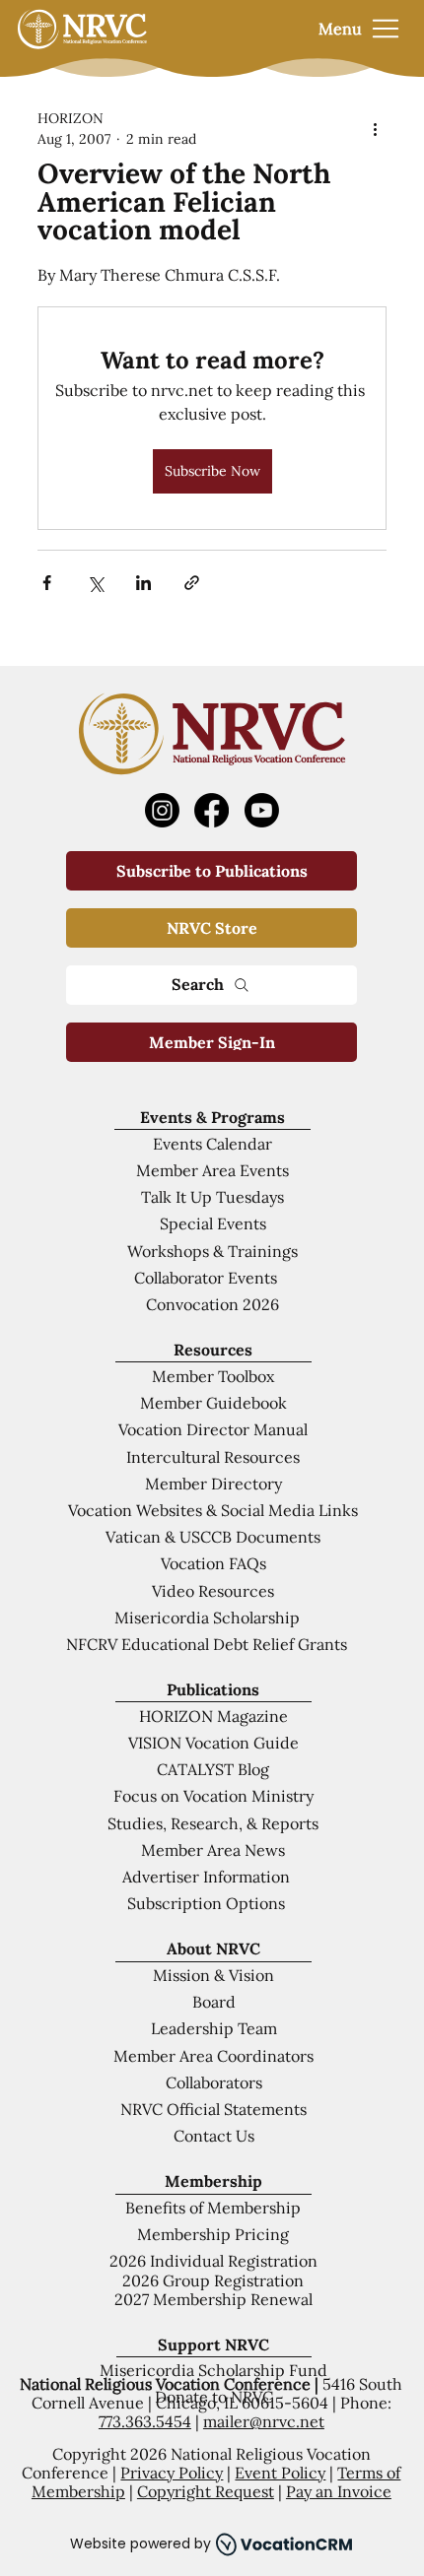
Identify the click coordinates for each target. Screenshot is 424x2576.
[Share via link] (192, 583)
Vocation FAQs (213, 1563)
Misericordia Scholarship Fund (213, 2370)
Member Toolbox (213, 1376)
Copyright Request (206, 2491)
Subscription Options (206, 1903)
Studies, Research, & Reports (213, 1823)
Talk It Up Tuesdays (212, 1197)
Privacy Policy (172, 2473)
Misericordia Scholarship (207, 1618)
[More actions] (375, 129)
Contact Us (214, 2136)
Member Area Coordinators (213, 2056)
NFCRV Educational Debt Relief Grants (207, 1644)
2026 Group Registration (213, 2280)
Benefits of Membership (213, 2208)
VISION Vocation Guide (213, 1743)
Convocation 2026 (212, 1304)
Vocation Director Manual (213, 1429)
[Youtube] (262, 810)
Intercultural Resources (213, 1457)
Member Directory (213, 1484)
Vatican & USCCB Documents (213, 1537)
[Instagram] (162, 810)
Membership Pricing (213, 2234)
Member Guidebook (213, 1403)
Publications (213, 1689)
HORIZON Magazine (213, 1716)
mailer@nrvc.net (264, 2421)
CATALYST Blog (213, 1769)
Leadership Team (214, 2028)
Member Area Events (212, 1170)
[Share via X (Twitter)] (95, 583)
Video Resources (213, 1591)
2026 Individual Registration (213, 2261)
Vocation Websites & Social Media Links (213, 1510)
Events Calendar (212, 1144)
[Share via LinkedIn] (143, 583)
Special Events (213, 1223)
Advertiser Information (206, 1877)
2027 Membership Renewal (213, 2299)
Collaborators (214, 2082)
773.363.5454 (145, 2421)
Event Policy (280, 2473)
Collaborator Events (206, 1278)
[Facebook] (212, 810)
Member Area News (213, 1850)
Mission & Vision (213, 1975)
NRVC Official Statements (213, 2109)
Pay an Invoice (339, 2491)
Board (214, 2002)
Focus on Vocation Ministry (213, 1796)
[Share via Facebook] (47, 583)
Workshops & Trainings (212, 1251)
